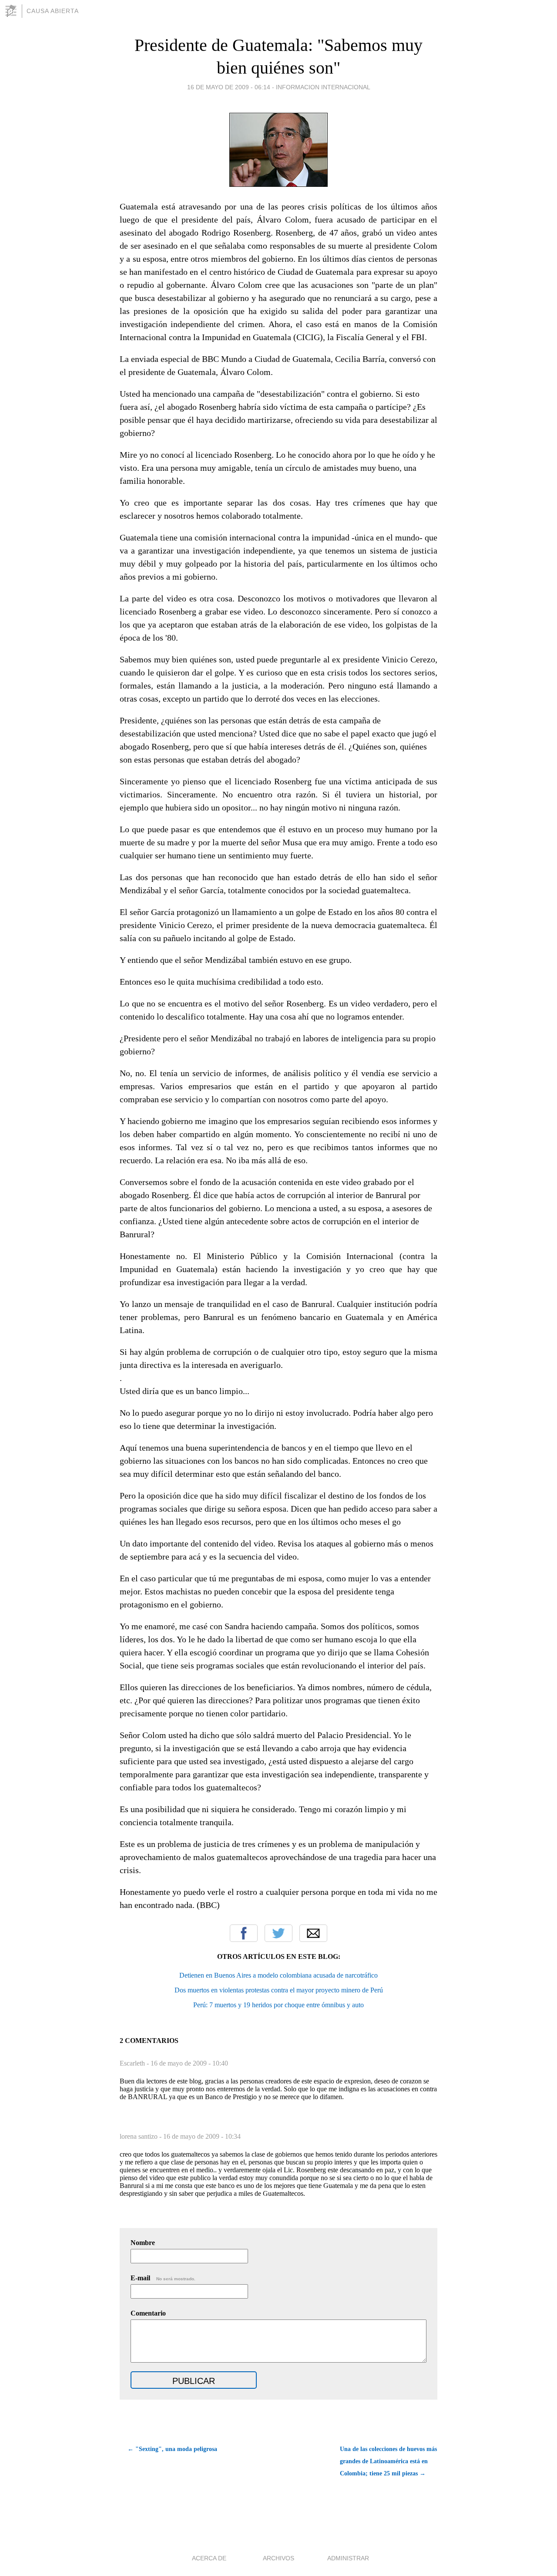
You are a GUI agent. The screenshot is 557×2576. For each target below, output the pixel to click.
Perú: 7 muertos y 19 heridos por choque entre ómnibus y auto (278, 2005)
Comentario (148, 2313)
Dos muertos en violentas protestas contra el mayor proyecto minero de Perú (279, 1990)
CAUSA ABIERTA (53, 11)
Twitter (278, 1933)
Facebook (244, 1933)
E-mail (163, 2278)
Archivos (278, 2558)
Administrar (348, 2558)
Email (313, 1933)
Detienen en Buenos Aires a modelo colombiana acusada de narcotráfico (278, 1975)
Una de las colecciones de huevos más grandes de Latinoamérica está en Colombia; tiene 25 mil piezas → (388, 2461)
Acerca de (209, 2558)
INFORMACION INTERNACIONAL (323, 87)
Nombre (143, 2243)
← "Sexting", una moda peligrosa (172, 2449)
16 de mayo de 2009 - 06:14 (229, 87)
